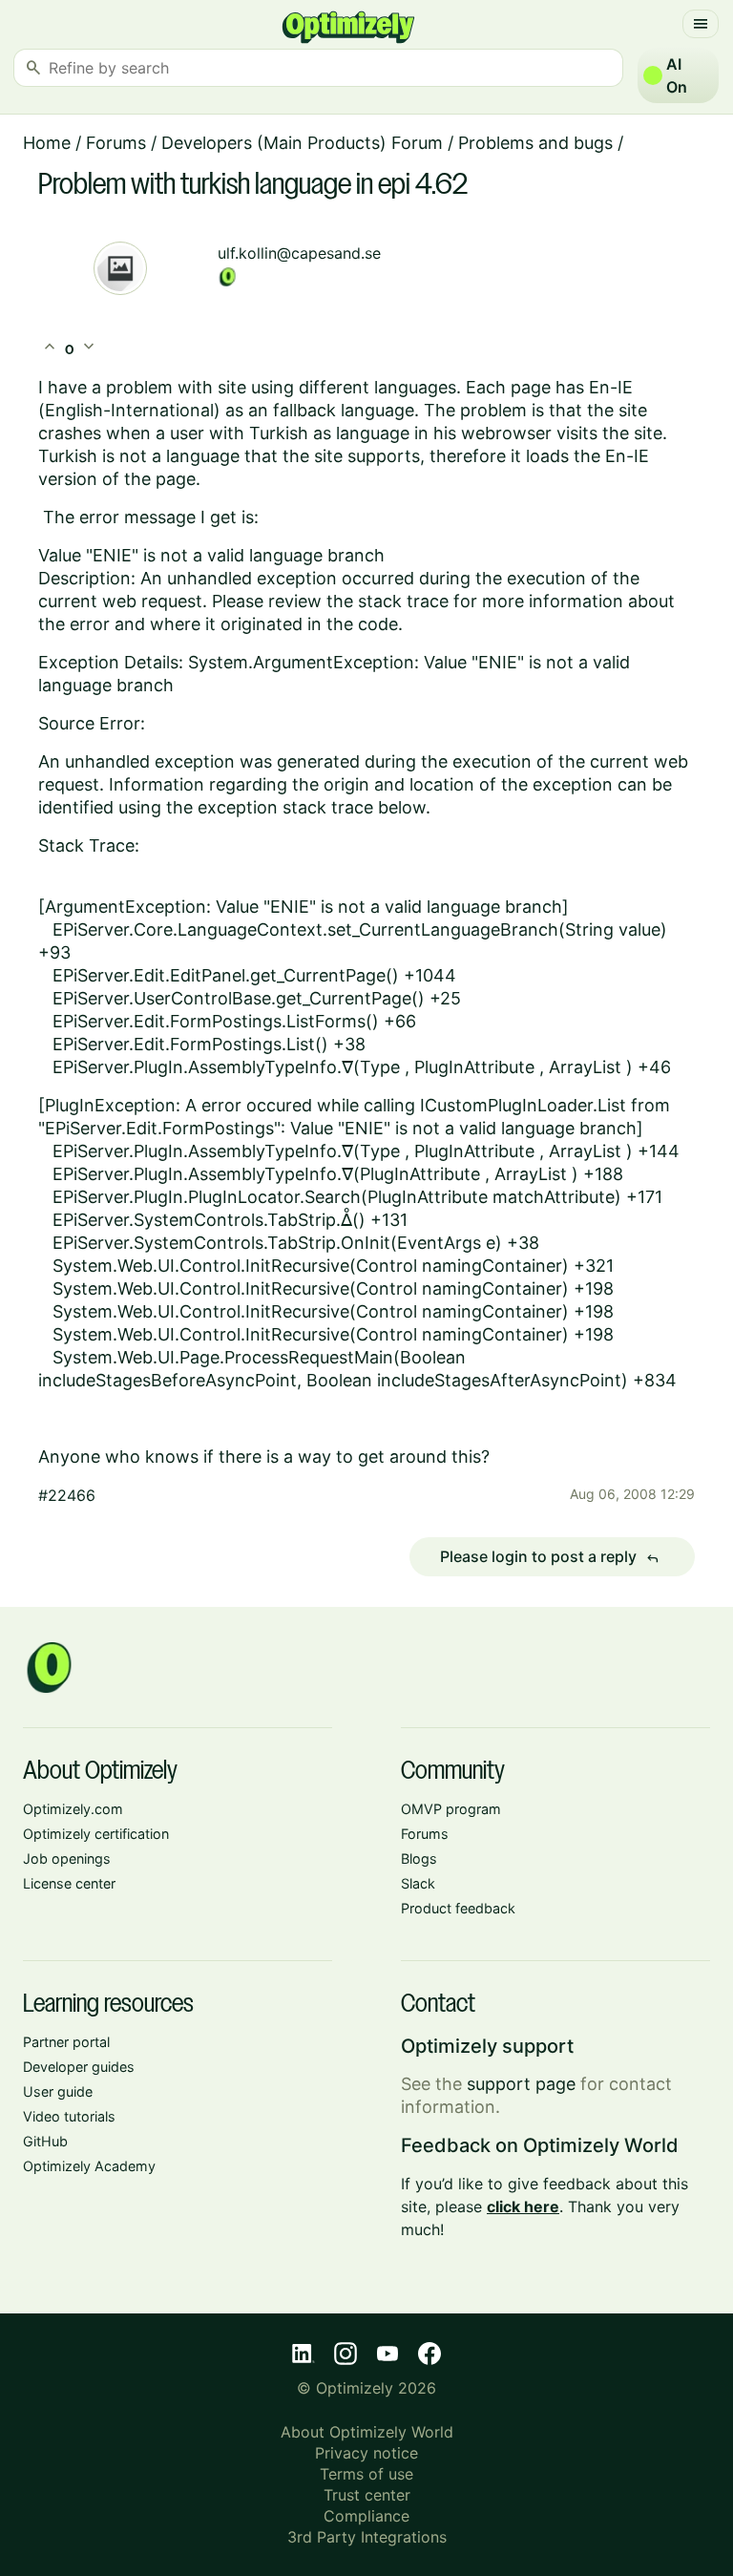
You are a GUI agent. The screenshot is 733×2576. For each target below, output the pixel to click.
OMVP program (451, 1809)
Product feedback (458, 1908)
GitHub (45, 2141)
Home (47, 143)
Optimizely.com (73, 1809)
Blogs (419, 1858)
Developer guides (79, 2067)
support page (521, 2084)
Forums (116, 143)
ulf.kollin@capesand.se (299, 253)
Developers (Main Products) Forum (302, 143)
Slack (418, 1883)
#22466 (67, 1495)
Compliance (366, 2516)
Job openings (67, 1858)
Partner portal (66, 2042)
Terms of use (366, 2474)
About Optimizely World (367, 2432)
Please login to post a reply (550, 1557)
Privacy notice (366, 2453)
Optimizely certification (96, 1834)
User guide (58, 2091)
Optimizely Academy (89, 2166)
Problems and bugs (535, 143)
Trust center (367, 2495)
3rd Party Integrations (367, 2537)
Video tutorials (69, 2116)
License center (69, 1883)
